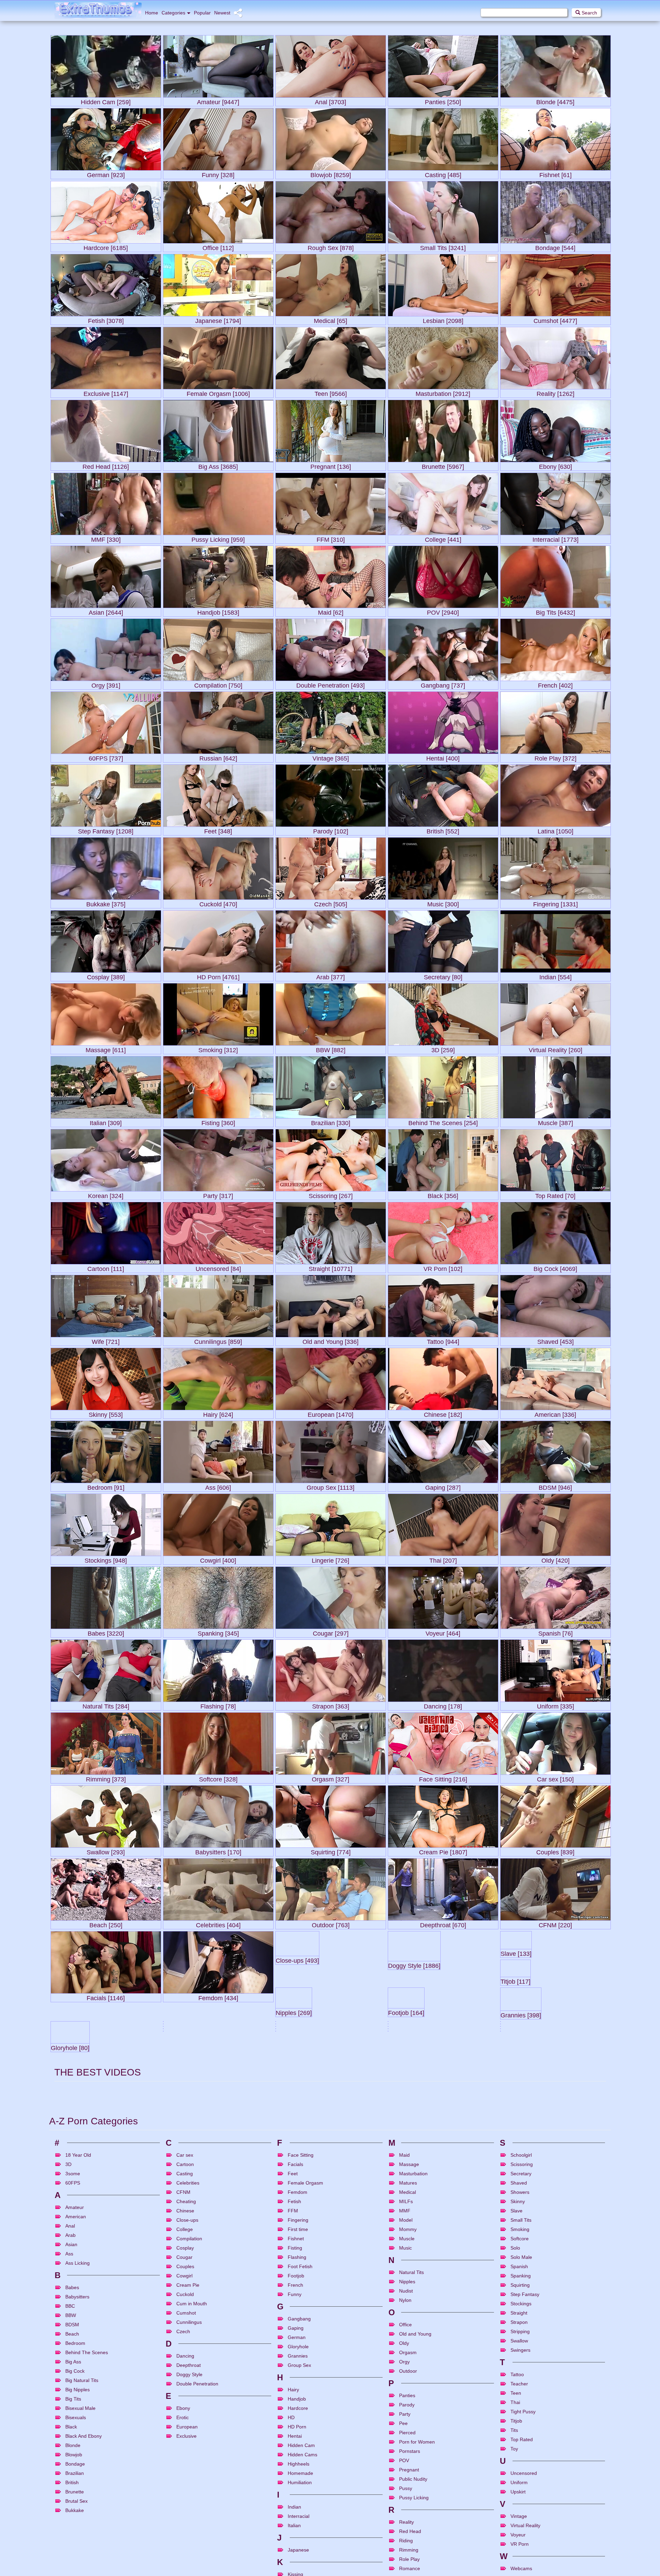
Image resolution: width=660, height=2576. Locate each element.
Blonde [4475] (555, 101)
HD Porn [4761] (218, 976)
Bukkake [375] (106, 903)
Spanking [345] (218, 1632)
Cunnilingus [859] (218, 1340)
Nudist (406, 2558)
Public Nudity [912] (106, 2215)
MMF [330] (106, 538)
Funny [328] (218, 174)
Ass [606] (218, 1486)
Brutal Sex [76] (555, 2215)
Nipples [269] (218, 2070)
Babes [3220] (106, 1632)
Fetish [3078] (106, 319)
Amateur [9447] (218, 101)
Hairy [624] (218, 1413)
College (185, 2497)
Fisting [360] (218, 1122)
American (76, 2484)
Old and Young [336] (331, 1340)
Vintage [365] (331, 757)
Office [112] (218, 246)
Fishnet (296, 2506)
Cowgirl (184, 2543)
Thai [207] (443, 1559)
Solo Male (521, 2525)
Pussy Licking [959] (218, 538)
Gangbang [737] (443, 684)
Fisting (295, 2515)
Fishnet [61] (555, 174)
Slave (516, 2478)
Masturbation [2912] (443, 392)
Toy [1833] (515, 2273)
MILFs (406, 2469)
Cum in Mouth (192, 2571)
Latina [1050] (555, 830)
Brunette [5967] (443, 465)
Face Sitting (301, 2423)
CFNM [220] (555, 1924)
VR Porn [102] (443, 1267)
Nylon (405, 2568)
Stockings (521, 2571)
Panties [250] (443, 101)
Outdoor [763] (331, 1924)
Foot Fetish (300, 2534)
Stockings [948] (106, 1559)
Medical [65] (331, 319)
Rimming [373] (106, 1778)
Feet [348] (218, 830)
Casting (185, 2441)
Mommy (408, 2497)
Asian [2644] (106, 611)
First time (298, 2497)
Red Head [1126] (106, 465)
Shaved (519, 2450)
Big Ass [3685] (218, 465)
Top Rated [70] (555, 1194)
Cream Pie (188, 2553)
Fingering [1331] (555, 903)
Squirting (520, 2553)
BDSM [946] (555, 1486)
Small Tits (521, 2488)
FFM (293, 2478)
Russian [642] (218, 757)
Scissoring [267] (331, 1194)
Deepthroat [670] (443, 1924)
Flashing (297, 2525)
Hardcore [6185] (106, 246)
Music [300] (443, 903)
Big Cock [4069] (555, 1267)
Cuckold (185, 2562)
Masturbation (413, 2441)
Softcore (520, 2506)
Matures (408, 2450)
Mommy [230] (294, 2247)
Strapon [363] (331, 1705)
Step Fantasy (525, 2562)
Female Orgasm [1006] (218, 392)
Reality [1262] (555, 392)
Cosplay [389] (106, 976)
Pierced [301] (69, 2247)
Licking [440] (518, 2246)
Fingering (298, 2488)
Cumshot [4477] (555, 319)
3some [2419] (407, 2305)
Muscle (407, 2506)
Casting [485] (443, 174)
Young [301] (331, 2215)
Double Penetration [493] (331, 684)
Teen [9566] (331, 392)
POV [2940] (443, 611)
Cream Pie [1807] (443, 1851)
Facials (295, 2432)
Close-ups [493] (331, 1997)
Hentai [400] (443, 757)
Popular (202, 13)
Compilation (189, 2506)
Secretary (521, 2441)
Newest (222, 13)
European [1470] (331, 1413)
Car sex (185, 2423)
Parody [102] (331, 830)
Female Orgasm (305, 2450)
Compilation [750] (218, 684)
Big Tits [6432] (555, 611)
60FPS (73, 2450)
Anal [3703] (331, 101)
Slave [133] (555, 1997)
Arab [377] (331, 976)
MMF (405, 2478)
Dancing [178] (443, 1705)
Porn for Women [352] (418, 2260)
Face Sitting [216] (443, 1778)
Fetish (294, 2469)
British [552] (443, 830)
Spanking (521, 2543)
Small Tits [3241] (443, 246)
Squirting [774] (331, 1851)
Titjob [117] (106, 2070)
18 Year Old (78, 2423)
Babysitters (77, 2564)
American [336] (555, 1413)
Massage (409, 2432)
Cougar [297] (331, 1632)
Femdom (298, 2460)
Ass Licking (78, 2531)
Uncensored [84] (218, 1267)
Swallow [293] (106, 1851)
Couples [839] (555, 1851)
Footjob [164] (331, 2070)
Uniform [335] (555, 1705)
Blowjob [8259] (331, 174)
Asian (71, 2512)
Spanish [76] (555, 1632)
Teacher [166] (106, 2142)
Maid (404, 2423)
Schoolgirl (521, 2423)
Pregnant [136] (331, 465)
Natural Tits (411, 2540)
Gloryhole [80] (555, 2070)
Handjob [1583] (218, 611)
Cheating (186, 2469)
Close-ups (187, 2488)
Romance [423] (72, 2308)
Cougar (184, 2525)
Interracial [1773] (555, 538)
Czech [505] (331, 903)
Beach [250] (106, 1924)
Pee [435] (443, 2215)
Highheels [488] (218, 2142)
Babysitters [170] (218, 1851)
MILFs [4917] (331, 2142)
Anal (70, 2493)
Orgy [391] (106, 684)
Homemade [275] (187, 2253)
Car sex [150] (555, 1778)
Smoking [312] (218, 1049)
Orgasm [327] (331, 1778)
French (295, 2553)
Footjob (296, 2543)
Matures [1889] (218, 2215)
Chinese (185, 2478)
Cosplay (185, 2515)
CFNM (183, 2460)
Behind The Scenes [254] (443, 1122)
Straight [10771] (331, 1267)
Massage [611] (106, 1049)
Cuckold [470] (218, 903)
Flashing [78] (218, 1705)
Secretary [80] (443, 976)
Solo (515, 2515)
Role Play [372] (555, 757)
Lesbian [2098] (443, 319)
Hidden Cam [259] (106, 101)
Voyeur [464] (443, 1632)
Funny (295, 2562)
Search (589, 13)
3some (73, 2441)
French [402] (555, 684)
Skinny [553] (106, 1413)
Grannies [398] (443, 2070)
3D (68, 2432)
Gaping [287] (443, 1486)
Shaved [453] (555, 1340)
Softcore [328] (218, 1778)
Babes (72, 2555)
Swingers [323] (443, 2142)
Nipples (407, 2549)
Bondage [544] (555, 246)
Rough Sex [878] (331, 246)
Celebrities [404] (218, 1924)
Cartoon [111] (106, 1267)
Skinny (518, 2469)
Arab (70, 2503)
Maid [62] (331, 611)
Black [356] (443, 1194)
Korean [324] (106, 1194)
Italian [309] (106, 1122)
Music (405, 2515)
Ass (69, 2521)
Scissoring (522, 2432)
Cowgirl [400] (218, 1559)
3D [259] (443, 1049)
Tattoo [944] (443, 1340)
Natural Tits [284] (106, 1705)
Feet (293, 2441)
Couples (185, 2534)
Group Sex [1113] (331, 1486)
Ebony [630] (555, 465)
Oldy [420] (555, 1559)
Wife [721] (106, 1340)
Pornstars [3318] (555, 2142)
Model (406, 2488)
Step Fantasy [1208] (106, 830)
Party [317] (218, 1194)
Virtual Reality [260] (555, 1049)
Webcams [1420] (186, 2310)
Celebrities (188, 2450)
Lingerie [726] (331, 1559)
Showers (520, 2460)
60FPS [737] (106, 757)
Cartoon (185, 2432)
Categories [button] (173, 13)
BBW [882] (331, 1049)
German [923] (106, 174)
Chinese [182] (443, 1413)
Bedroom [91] (106, 1486)
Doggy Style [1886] (443, 1997)
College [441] (443, 538)
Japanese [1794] (218, 319)
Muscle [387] (555, 1122)
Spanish (519, 2534)
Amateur (75, 2475)
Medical (408, 2460)
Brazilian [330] (331, 1122)
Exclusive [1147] (106, 392)
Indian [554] (555, 976)
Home (152, 13)
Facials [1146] (106, 1997)
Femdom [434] (218, 1997)
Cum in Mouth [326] (303, 2314)
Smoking (520, 2497)
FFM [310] (331, 538)
